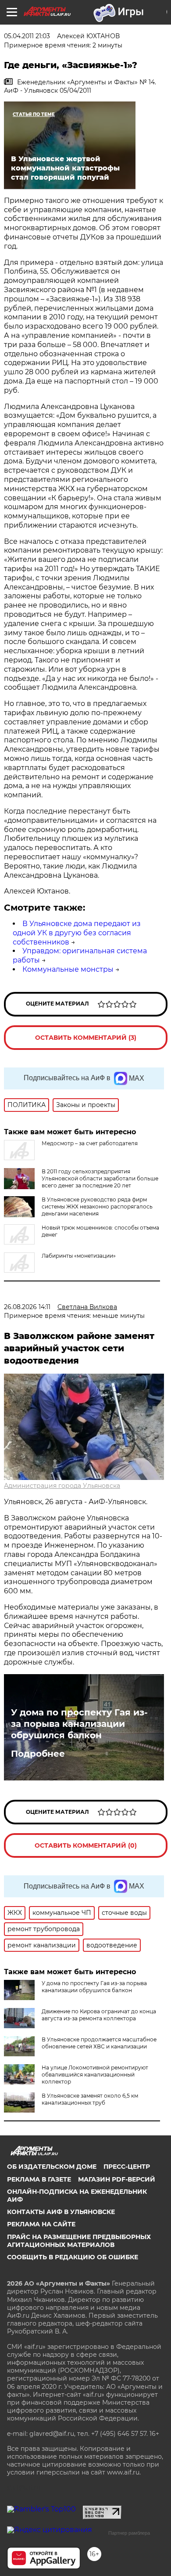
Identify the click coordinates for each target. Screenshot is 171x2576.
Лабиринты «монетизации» (79, 1256)
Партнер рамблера (129, 2533)
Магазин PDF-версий (117, 2179)
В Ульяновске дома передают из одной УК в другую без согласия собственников (77, 933)
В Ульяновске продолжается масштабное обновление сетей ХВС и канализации (99, 2043)
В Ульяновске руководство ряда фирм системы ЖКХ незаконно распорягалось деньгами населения (97, 1207)
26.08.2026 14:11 (27, 1307)
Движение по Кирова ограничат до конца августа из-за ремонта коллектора (99, 2015)
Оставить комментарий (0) (86, 1845)
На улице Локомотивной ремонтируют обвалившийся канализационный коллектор (95, 2075)
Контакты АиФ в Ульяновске (61, 2212)
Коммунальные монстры (68, 969)
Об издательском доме (52, 2167)
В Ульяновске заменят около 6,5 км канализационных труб (90, 2099)
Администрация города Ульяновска (62, 1486)
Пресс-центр (127, 2167)
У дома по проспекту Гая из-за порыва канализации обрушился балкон (79, 1724)
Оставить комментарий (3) (86, 1038)
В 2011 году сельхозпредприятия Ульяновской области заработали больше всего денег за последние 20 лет (100, 1178)
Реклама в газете (39, 2179)
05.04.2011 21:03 (27, 36)
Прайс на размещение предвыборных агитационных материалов (79, 2241)
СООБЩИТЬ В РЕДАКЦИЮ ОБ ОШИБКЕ (73, 2257)
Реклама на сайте (41, 2224)
